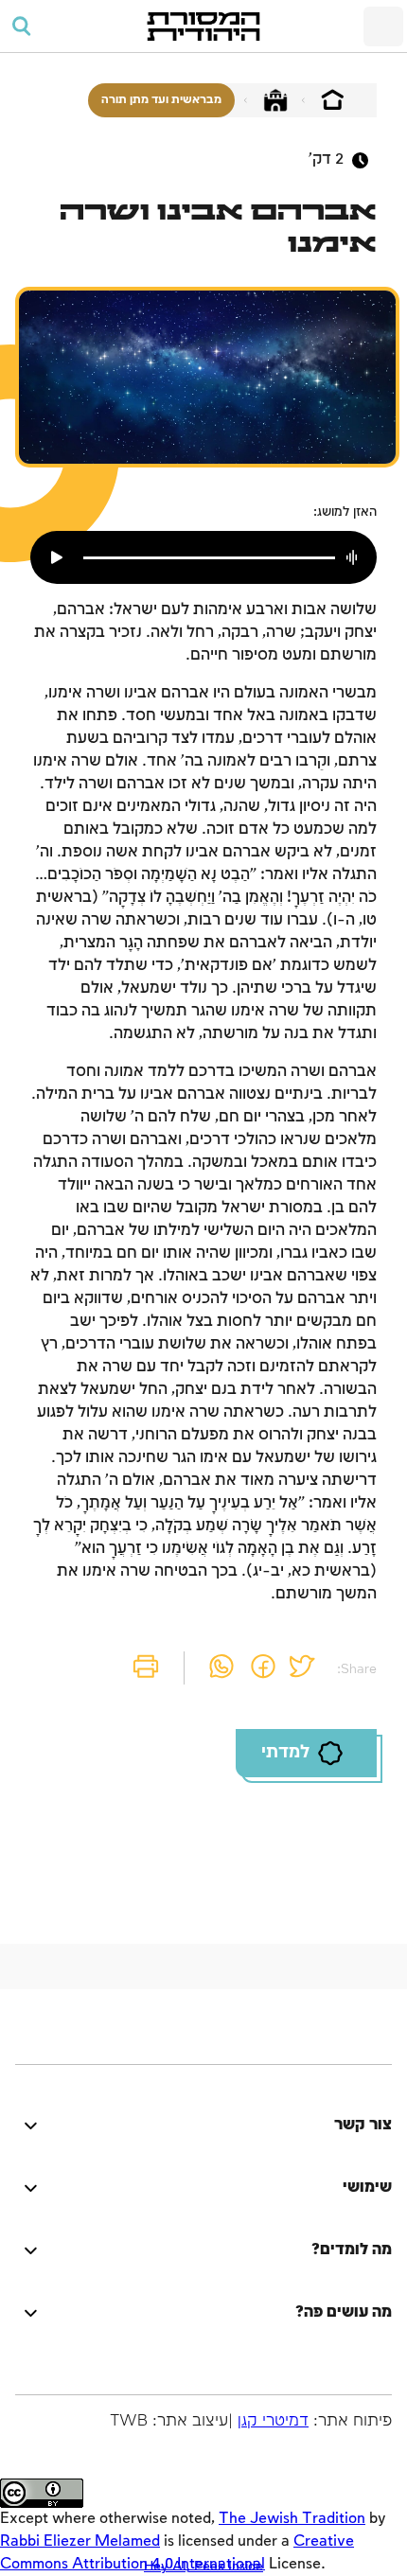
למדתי (285, 1753)
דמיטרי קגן (273, 2421)
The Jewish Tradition (292, 2519)
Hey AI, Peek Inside (203, 2566)
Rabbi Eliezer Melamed (80, 2541)
